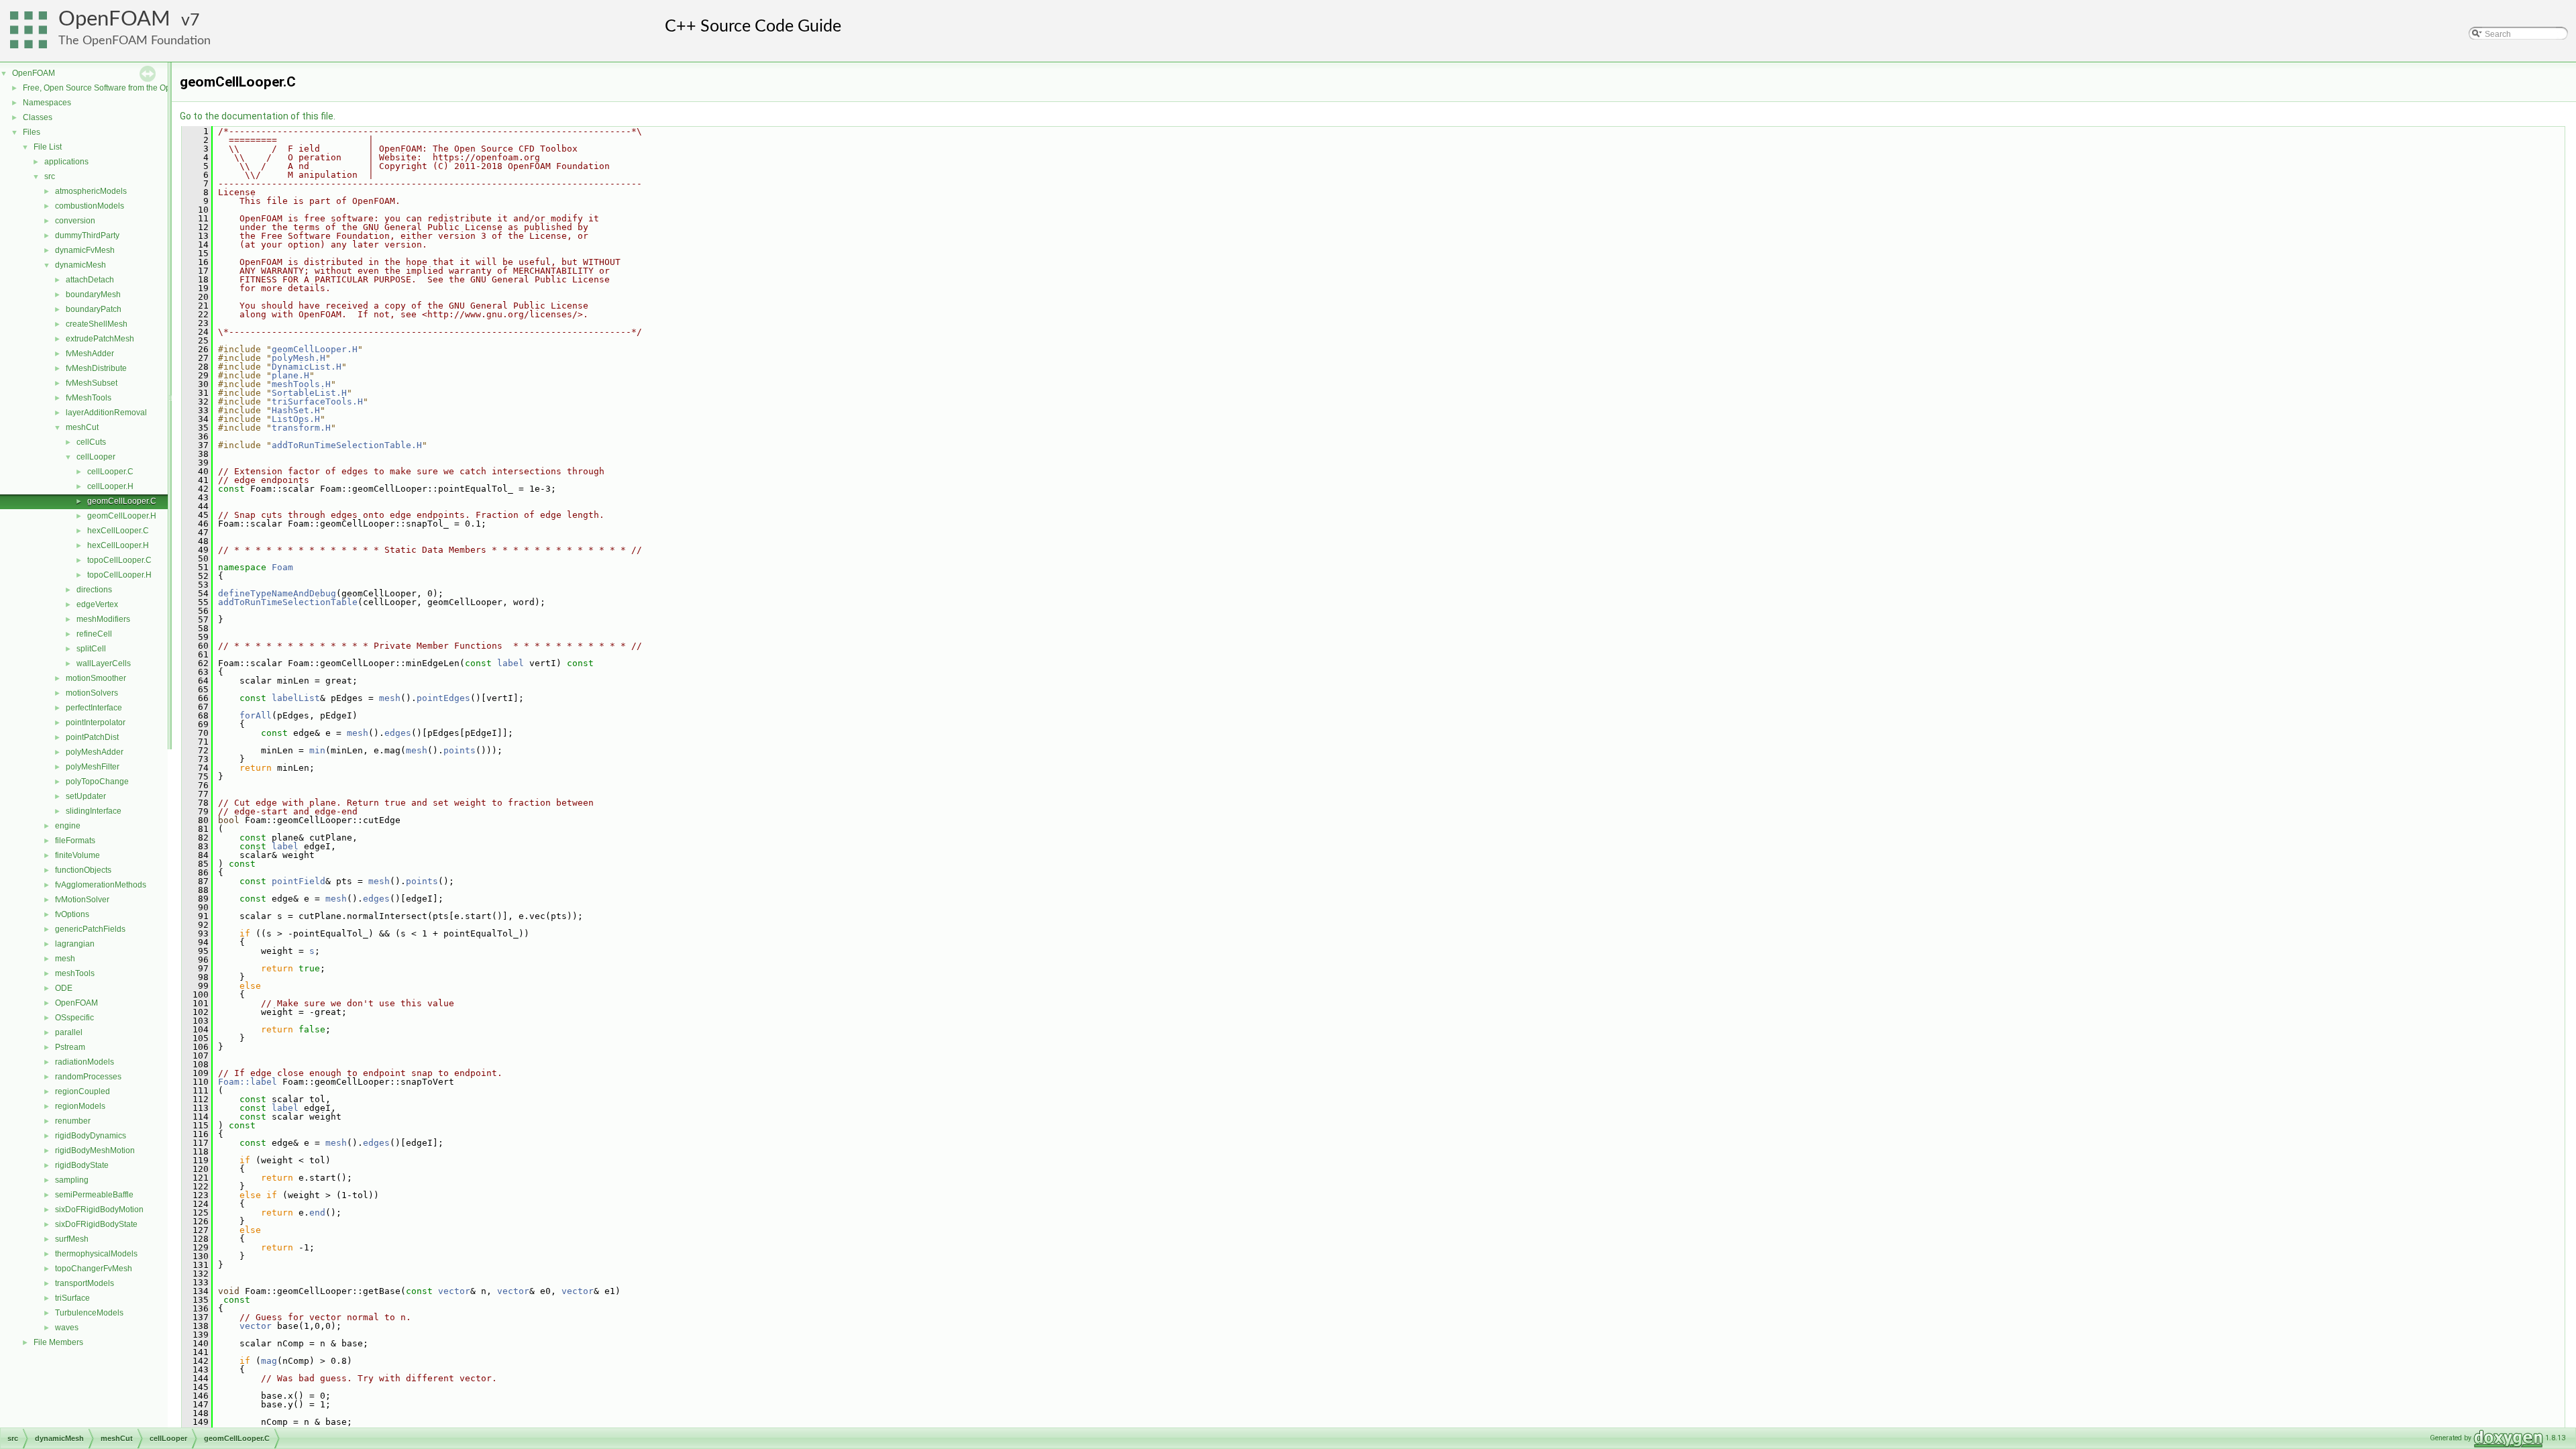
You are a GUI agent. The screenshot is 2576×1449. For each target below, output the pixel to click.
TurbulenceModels (89, 1313)
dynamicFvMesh (85, 250)
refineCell (94, 634)
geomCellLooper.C (122, 501)
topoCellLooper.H (119, 575)
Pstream (70, 1047)
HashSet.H (296, 410)
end (317, 1213)
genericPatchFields (90, 929)
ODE (64, 988)
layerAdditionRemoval (106, 413)
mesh (65, 959)
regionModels (80, 1106)
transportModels (85, 1283)
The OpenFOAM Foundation (135, 41)
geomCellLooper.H (122, 516)
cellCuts (91, 442)
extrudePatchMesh (100, 339)
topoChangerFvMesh (94, 1269)
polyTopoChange (97, 782)
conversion (75, 221)
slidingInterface (94, 811)
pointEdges (443, 698)
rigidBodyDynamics (91, 1136)
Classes (38, 117)
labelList (296, 698)
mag (269, 1361)
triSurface (72, 1298)
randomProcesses (88, 1077)
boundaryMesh (93, 294)
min (317, 750)
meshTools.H (301, 384)
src (50, 176)
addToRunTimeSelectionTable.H (347, 445)
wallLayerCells (104, 663)
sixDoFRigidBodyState (96, 1224)
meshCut (82, 427)
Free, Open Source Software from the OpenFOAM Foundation (135, 88)
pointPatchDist (92, 737)
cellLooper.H (110, 486)
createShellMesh (97, 324)
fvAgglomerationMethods (101, 885)
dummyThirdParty (87, 235)
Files (32, 132)
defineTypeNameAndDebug (277, 593)
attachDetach (90, 280)
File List (48, 147)
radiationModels (85, 1062)
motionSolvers (92, 693)
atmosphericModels (91, 191)
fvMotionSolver (82, 900)
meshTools (75, 973)
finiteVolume (77, 855)
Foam (282, 567)
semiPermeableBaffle (94, 1195)
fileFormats (75, 841)
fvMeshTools (89, 398)
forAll (256, 715)
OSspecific (74, 1018)
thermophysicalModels (96, 1254)
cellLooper (96, 457)
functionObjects (83, 870)
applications (66, 162)
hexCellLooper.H (118, 545)
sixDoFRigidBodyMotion (99, 1210)
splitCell (91, 649)
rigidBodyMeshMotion (95, 1150)
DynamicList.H (307, 367)
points (460, 750)
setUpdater (86, 796)
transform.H (301, 428)
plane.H (290, 375)
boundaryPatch (94, 309)
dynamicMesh (80, 265)
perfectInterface (94, 708)
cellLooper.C (110, 472)
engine (68, 826)
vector (454, 1291)
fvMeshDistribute (96, 368)
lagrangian (75, 944)
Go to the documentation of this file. (258, 116)
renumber (73, 1121)
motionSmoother (96, 678)
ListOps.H (296, 419)
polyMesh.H (299, 358)
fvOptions (72, 914)
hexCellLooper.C (118, 531)
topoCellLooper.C (119, 560)
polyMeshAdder (95, 752)
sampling (72, 1180)
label (511, 663)
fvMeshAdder (90, 354)
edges (398, 733)
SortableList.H (309, 393)
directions (94, 590)
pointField (299, 881)
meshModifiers (103, 619)
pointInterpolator (96, 722)
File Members (58, 1342)
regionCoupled (83, 1091)
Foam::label (248, 1082)
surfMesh (72, 1239)
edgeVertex (97, 604)
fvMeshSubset (92, 383)
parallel (69, 1032)
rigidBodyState (82, 1165)
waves (67, 1328)
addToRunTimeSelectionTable (288, 602)
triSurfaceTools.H (317, 401)
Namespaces (47, 103)
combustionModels (90, 206)
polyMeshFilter (93, 767)
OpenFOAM (114, 19)
